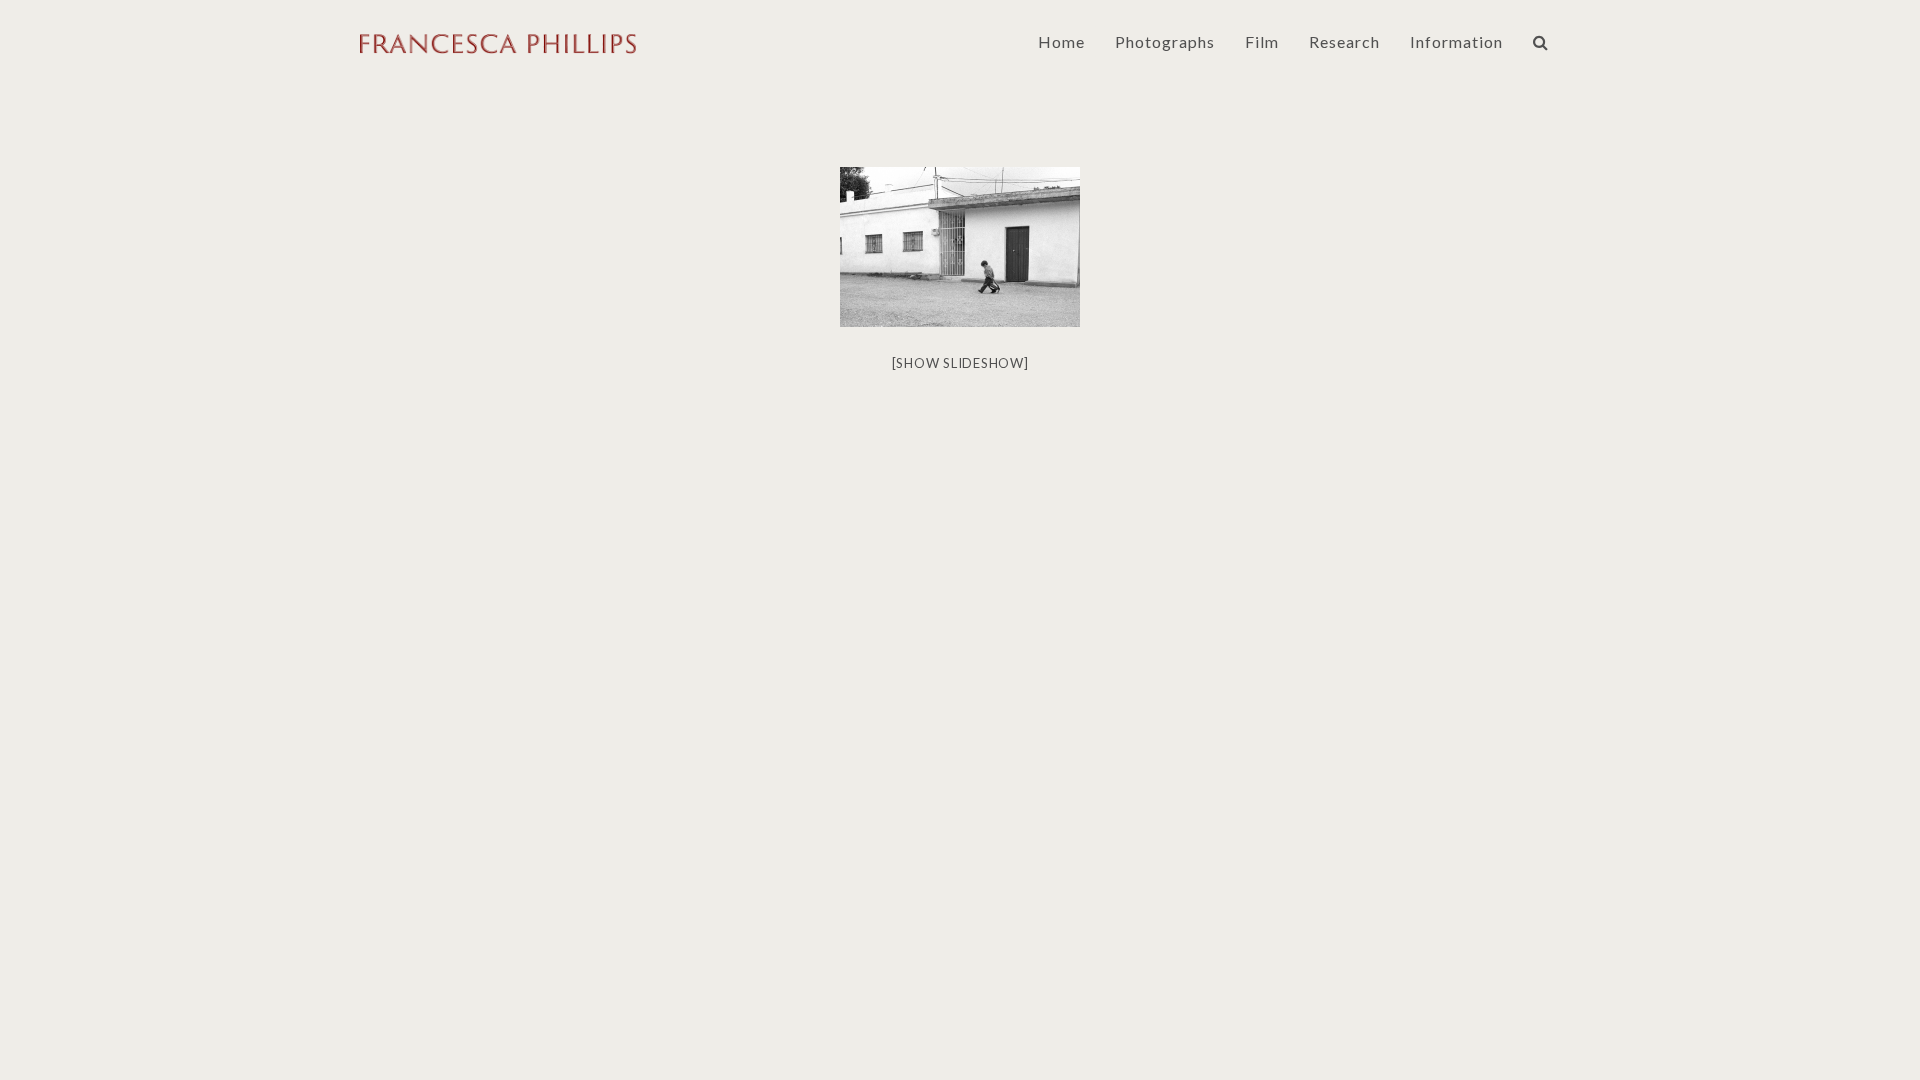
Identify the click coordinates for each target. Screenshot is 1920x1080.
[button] (1541, 42)
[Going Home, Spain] (960, 247)
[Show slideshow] (960, 363)
